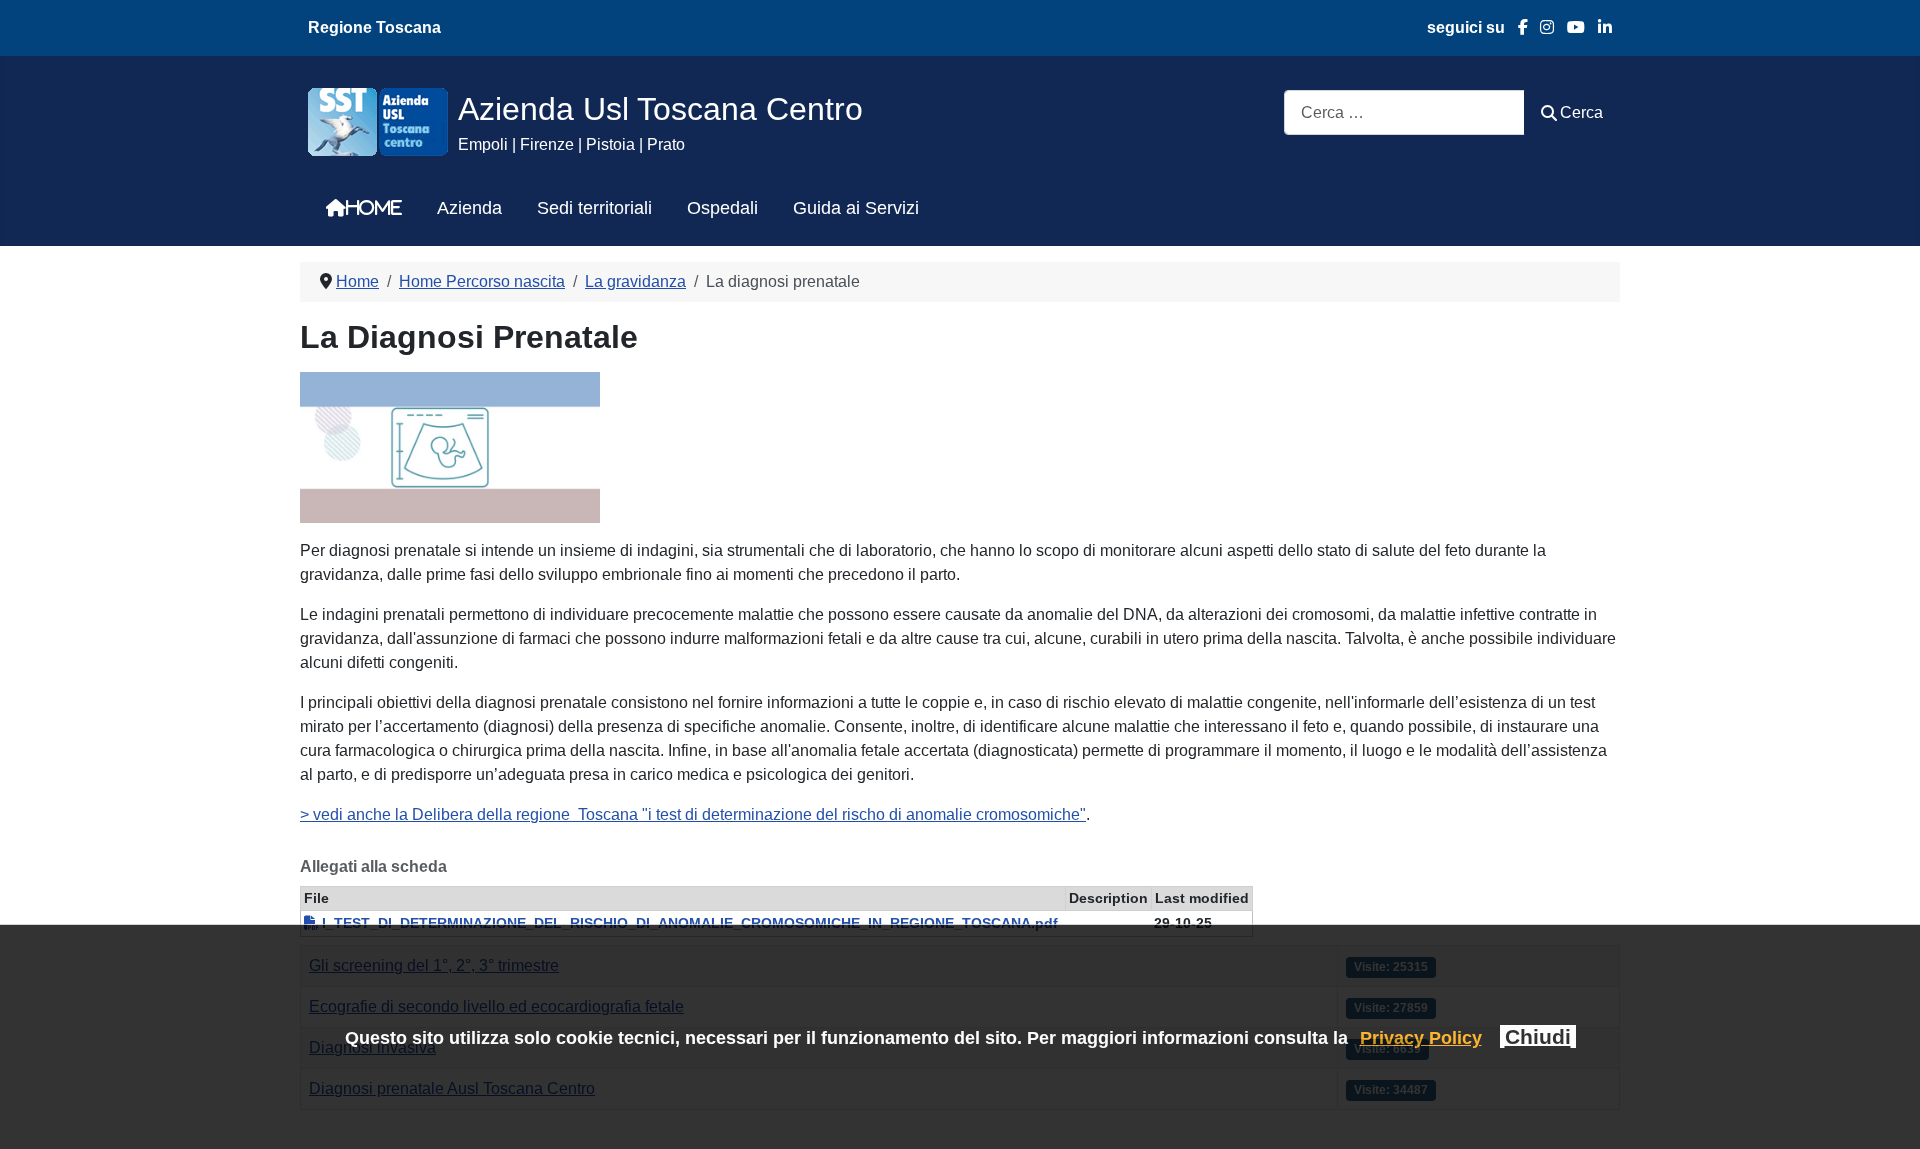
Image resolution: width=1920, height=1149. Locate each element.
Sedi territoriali (594, 208)
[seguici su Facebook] (1516, 27)
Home (374, 208)
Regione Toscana (374, 27)
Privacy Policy (1421, 1037)
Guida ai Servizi (856, 208)
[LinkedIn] (1598, 27)
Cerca (1581, 112)
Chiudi (1538, 1036)
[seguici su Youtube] (1569, 27)
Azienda (469, 208)
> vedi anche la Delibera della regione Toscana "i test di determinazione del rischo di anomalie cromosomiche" (693, 814)
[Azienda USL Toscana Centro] (378, 120)
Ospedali (722, 208)
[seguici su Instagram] (1541, 27)
